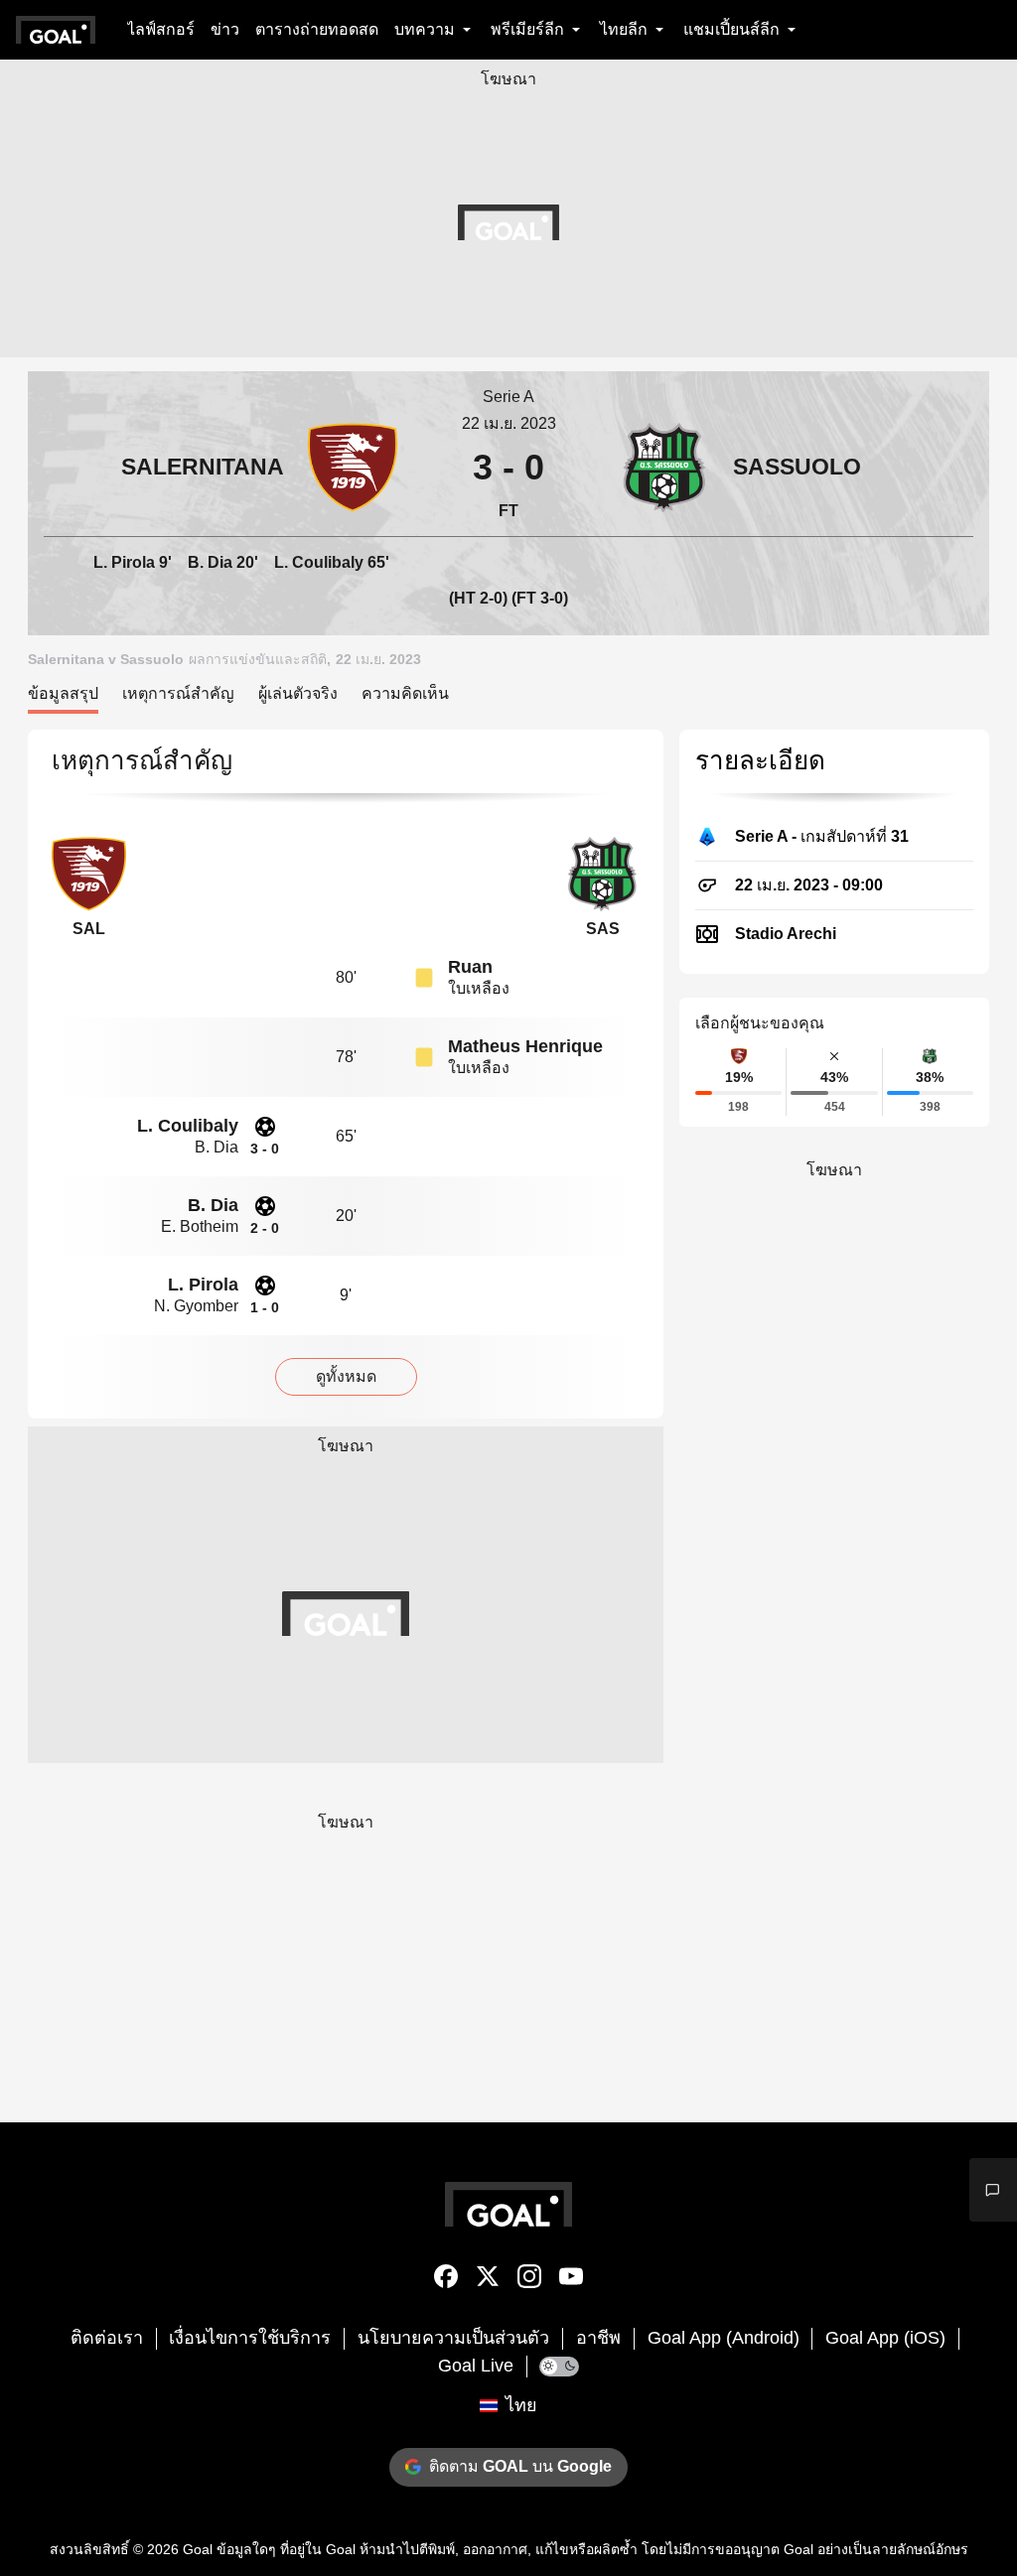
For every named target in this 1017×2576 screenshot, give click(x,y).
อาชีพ (598, 2338)
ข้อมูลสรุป (63, 693)
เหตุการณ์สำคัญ (178, 693)
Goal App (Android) (724, 2338)
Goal (198, 2549)
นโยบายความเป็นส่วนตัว (453, 2338)
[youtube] (571, 2280)
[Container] (220, 467)
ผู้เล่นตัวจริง (298, 693)
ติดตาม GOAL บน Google (520, 2466)
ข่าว (225, 29)
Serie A (508, 397)
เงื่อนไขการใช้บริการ (250, 2338)
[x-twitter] (488, 2280)
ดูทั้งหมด (346, 1376)
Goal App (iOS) (885, 2338)
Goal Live (476, 2366)
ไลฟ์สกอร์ (161, 29)
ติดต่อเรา (107, 2338)
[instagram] (529, 2280)
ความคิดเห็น (405, 693)
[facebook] (446, 2280)
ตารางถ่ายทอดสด (317, 29)
